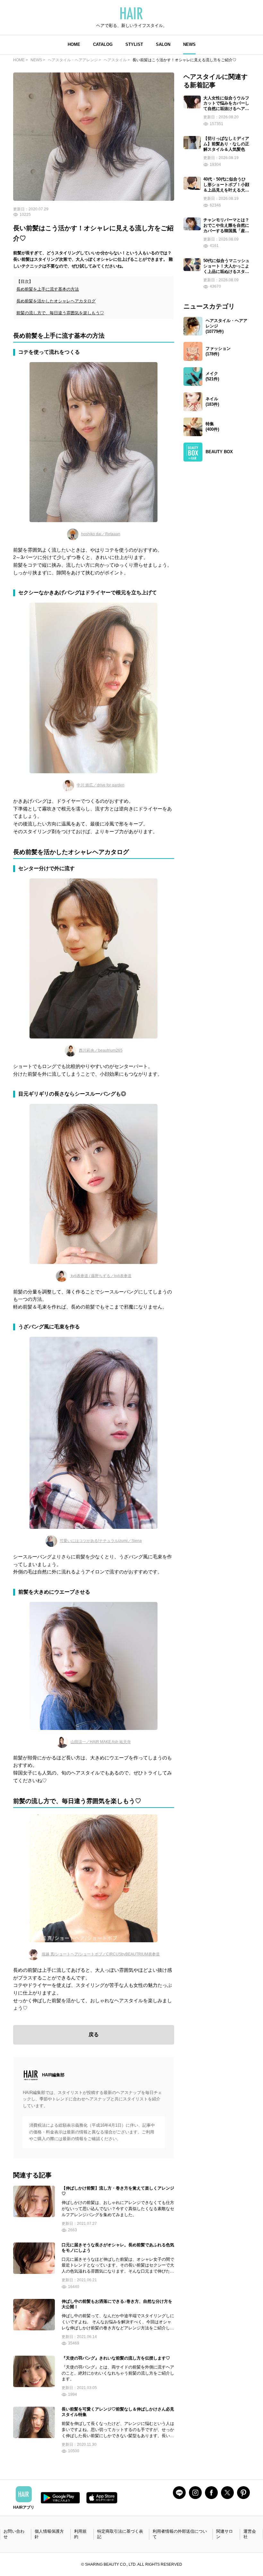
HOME (74, 44)
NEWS (189, 44)
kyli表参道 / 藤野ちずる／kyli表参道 (101, 1276)
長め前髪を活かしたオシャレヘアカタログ (56, 301)
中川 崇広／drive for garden (101, 785)
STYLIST (134, 44)
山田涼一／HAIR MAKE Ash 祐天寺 (101, 1742)
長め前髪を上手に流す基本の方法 (48, 289)
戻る (94, 2034)
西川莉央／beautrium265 (101, 1050)
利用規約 (80, 2534)
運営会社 (250, 2534)
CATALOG (103, 44)
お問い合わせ (14, 2534)
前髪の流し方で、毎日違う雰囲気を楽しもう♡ (60, 313)
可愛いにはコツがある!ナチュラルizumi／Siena (101, 1541)
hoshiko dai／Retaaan (101, 534)
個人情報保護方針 (49, 2534)
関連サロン (225, 2534)
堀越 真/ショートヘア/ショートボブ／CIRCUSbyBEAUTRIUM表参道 (101, 1954)
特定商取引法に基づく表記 (120, 2534)
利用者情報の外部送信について (180, 2534)
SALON (163, 44)
